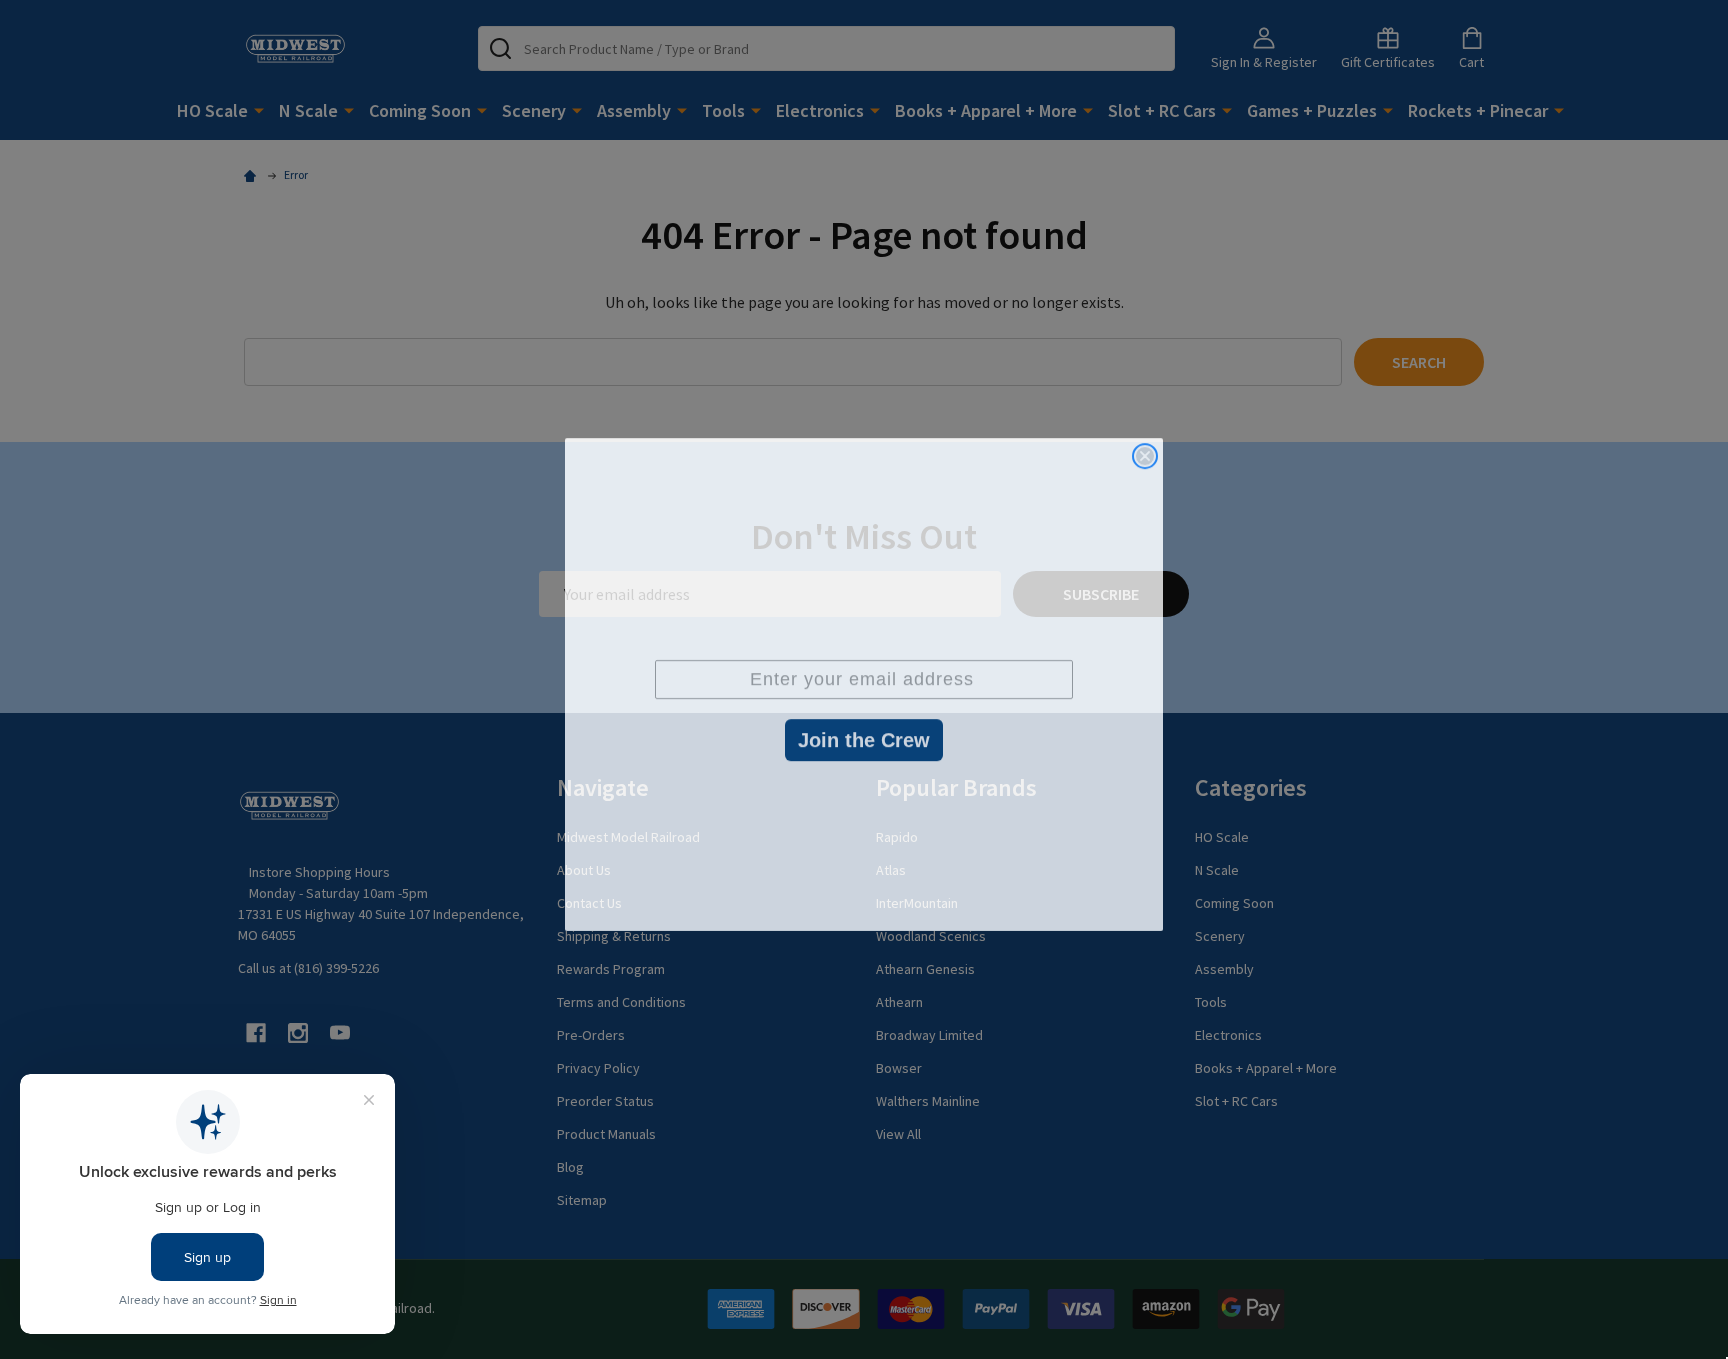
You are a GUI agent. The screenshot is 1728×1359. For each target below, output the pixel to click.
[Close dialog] (1145, 451)
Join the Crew (864, 735)
